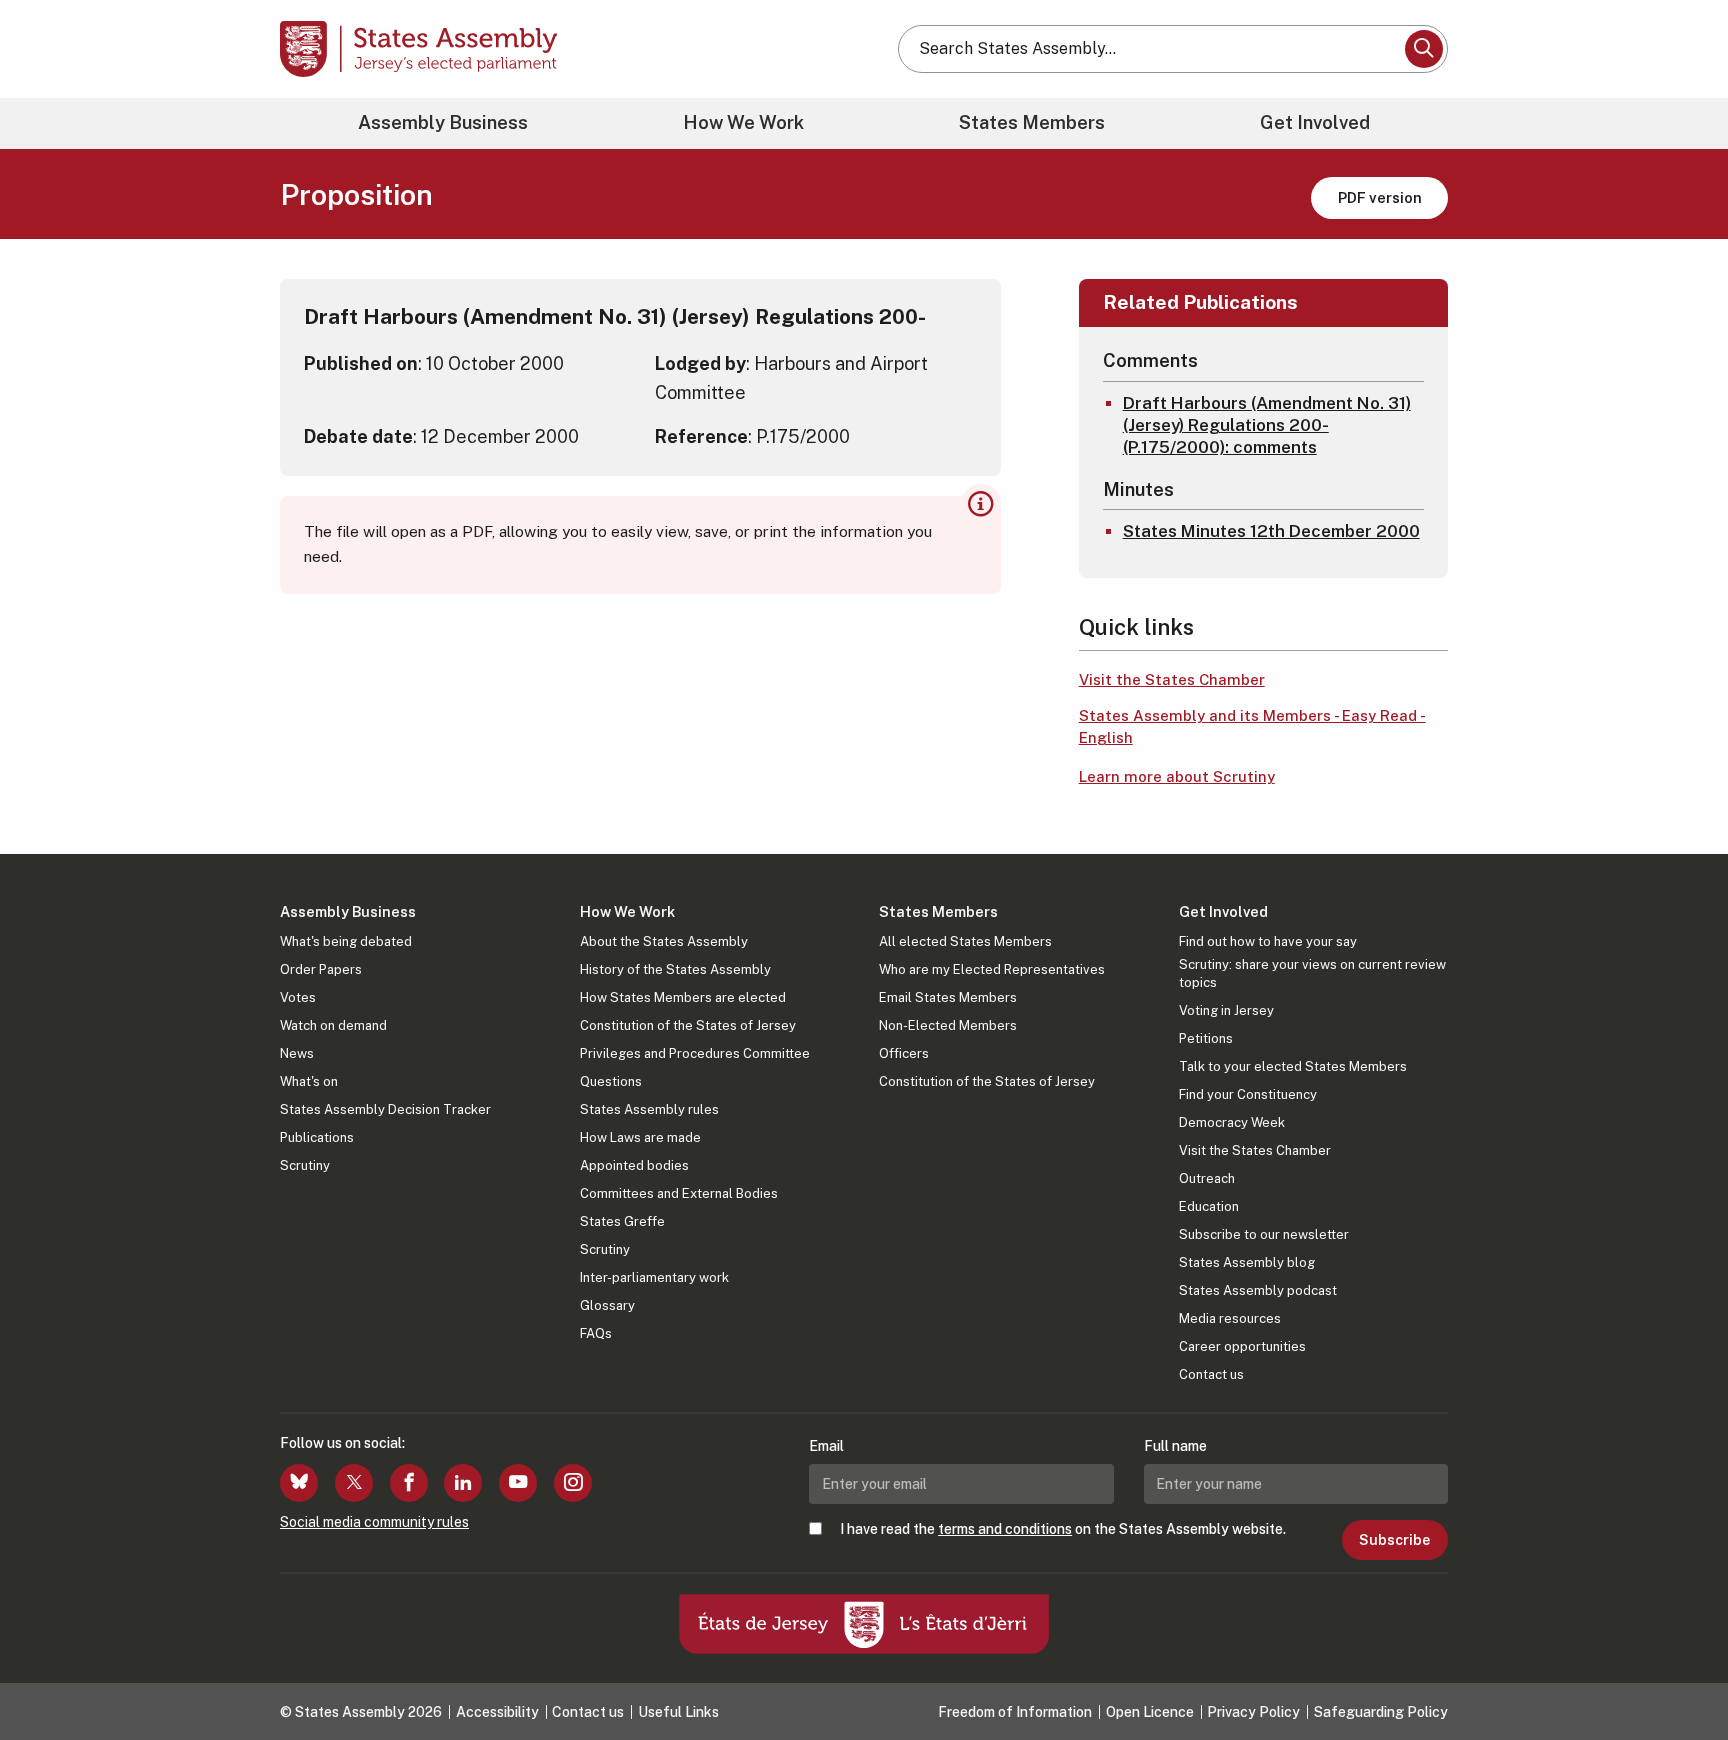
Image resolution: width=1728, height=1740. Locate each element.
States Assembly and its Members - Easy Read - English (1252, 727)
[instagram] (573, 1483)
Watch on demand (333, 1025)
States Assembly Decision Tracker (385, 1109)
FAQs (596, 1333)
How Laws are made (640, 1137)
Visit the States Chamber (1172, 679)
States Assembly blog (1247, 1262)
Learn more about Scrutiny (1177, 776)
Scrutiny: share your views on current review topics (1312, 973)
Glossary (607, 1305)
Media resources (1230, 1318)
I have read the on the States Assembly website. (1063, 1529)
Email (826, 1446)
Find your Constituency (1248, 1094)
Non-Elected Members (948, 1025)
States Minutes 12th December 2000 (1271, 531)
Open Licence (1150, 1712)
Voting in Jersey (1226, 1010)
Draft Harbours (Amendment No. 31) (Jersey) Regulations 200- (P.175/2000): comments (1267, 425)
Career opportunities (1242, 1346)
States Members (1032, 122)
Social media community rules (374, 1522)
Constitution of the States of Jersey (688, 1025)
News (297, 1053)
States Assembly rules (649, 1109)
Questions (611, 1081)
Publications (317, 1137)
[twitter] (354, 1483)
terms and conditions (1005, 1529)
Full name (1175, 1446)
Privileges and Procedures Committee (695, 1053)
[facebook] (409, 1483)
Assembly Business (443, 122)
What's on (309, 1081)
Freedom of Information (1015, 1712)
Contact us (1211, 1374)
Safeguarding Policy (1381, 1712)
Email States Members (948, 997)
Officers (904, 1053)
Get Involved (1315, 122)
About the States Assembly (664, 941)
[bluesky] (299, 1483)
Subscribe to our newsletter (1264, 1234)
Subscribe (1394, 1540)
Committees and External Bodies (679, 1193)
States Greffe (622, 1221)
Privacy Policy (1253, 1712)
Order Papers (321, 969)
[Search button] (1424, 49)
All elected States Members (965, 941)
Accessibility (497, 1712)
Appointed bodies (634, 1165)
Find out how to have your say (1268, 941)
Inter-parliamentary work (654, 1277)
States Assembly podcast (1258, 1290)
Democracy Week (1232, 1122)
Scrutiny (305, 1165)
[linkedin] (463, 1483)
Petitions (1206, 1038)
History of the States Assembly (675, 969)
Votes (298, 997)
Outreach (1207, 1178)
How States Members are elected (683, 997)
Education (1209, 1206)
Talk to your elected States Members (1293, 1066)
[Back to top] (1679, 1672)
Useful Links (678, 1712)
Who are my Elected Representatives (992, 969)
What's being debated (346, 941)
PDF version (1380, 197)
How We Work (743, 122)
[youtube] (518, 1483)
